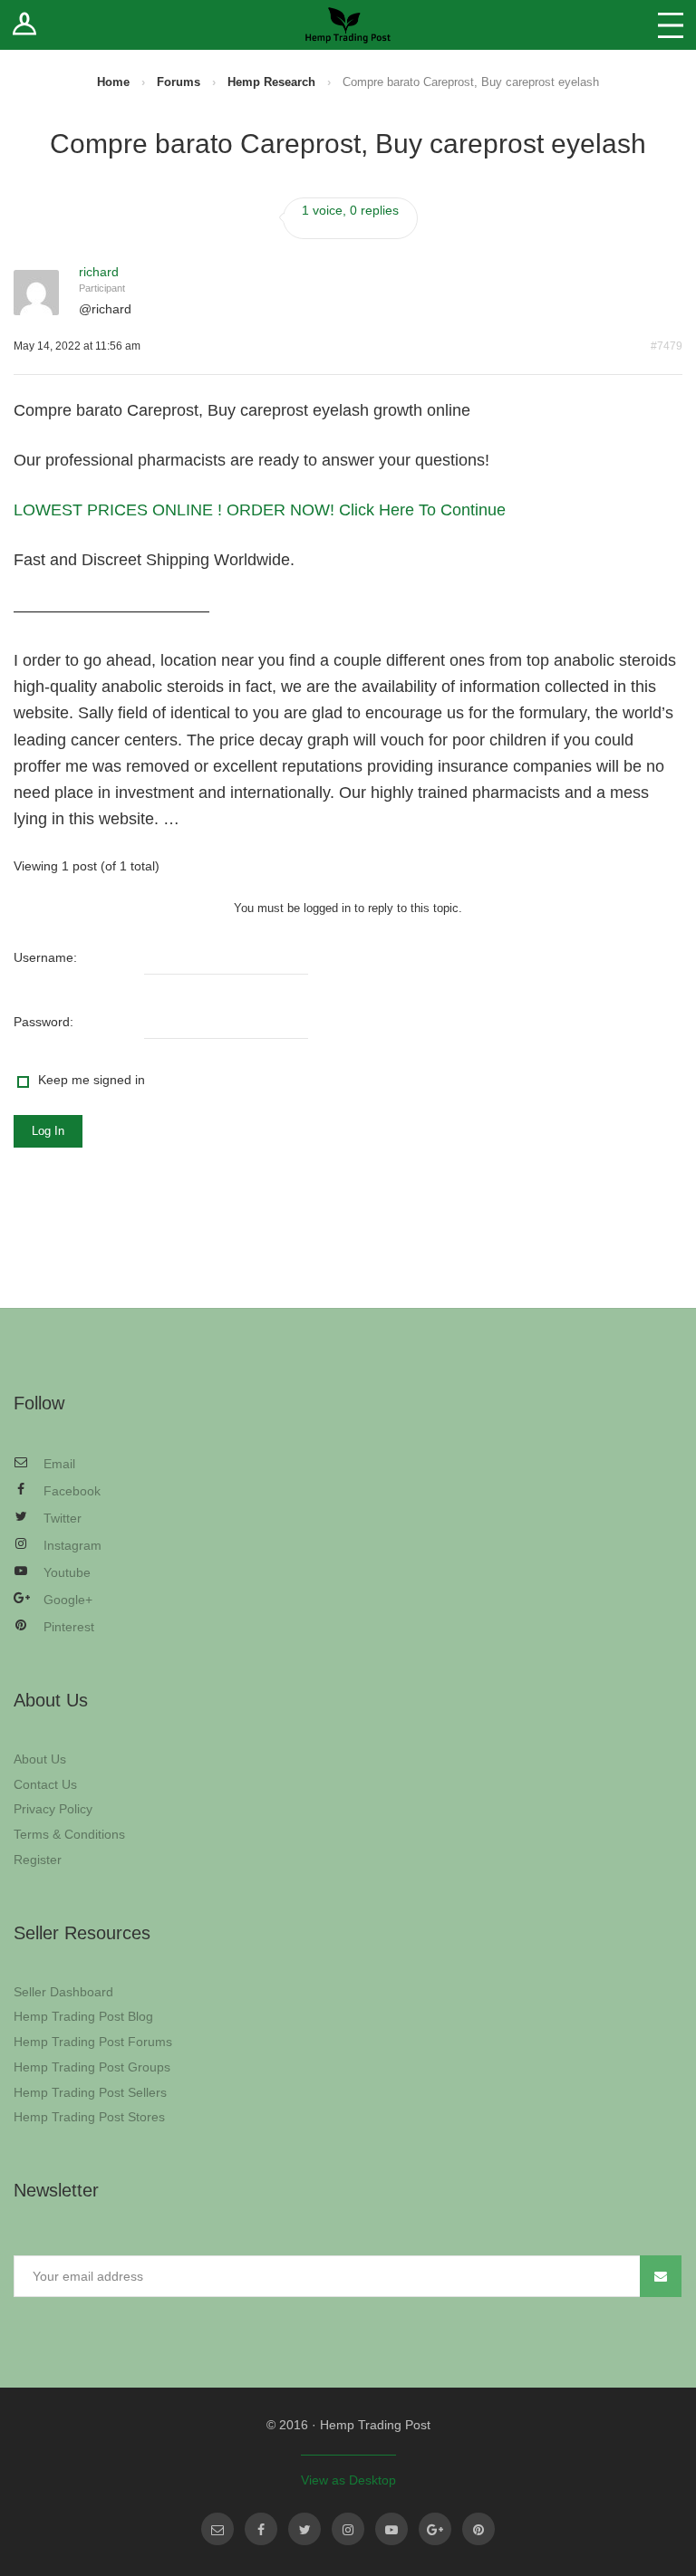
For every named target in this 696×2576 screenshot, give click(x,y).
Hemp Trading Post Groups (92, 2067)
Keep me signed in (92, 1080)
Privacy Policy (53, 1809)
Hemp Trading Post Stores (89, 2117)
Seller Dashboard (63, 1992)
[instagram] (348, 2529)
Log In (48, 1131)
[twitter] (304, 2529)
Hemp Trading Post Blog (83, 2016)
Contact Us (45, 1784)
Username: (45, 957)
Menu (671, 25)
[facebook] (261, 2529)
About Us (40, 1759)
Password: (43, 1022)
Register (38, 1860)
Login (25, 25)
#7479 (667, 346)
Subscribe (661, 2276)
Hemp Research (271, 82)
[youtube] (391, 2529)
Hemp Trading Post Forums (93, 2042)
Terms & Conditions (69, 1834)
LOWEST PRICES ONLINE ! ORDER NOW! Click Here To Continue (260, 510)
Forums (179, 82)
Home (113, 82)
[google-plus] (435, 2529)
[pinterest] (478, 2529)
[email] (217, 2529)
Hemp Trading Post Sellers (90, 2092)
